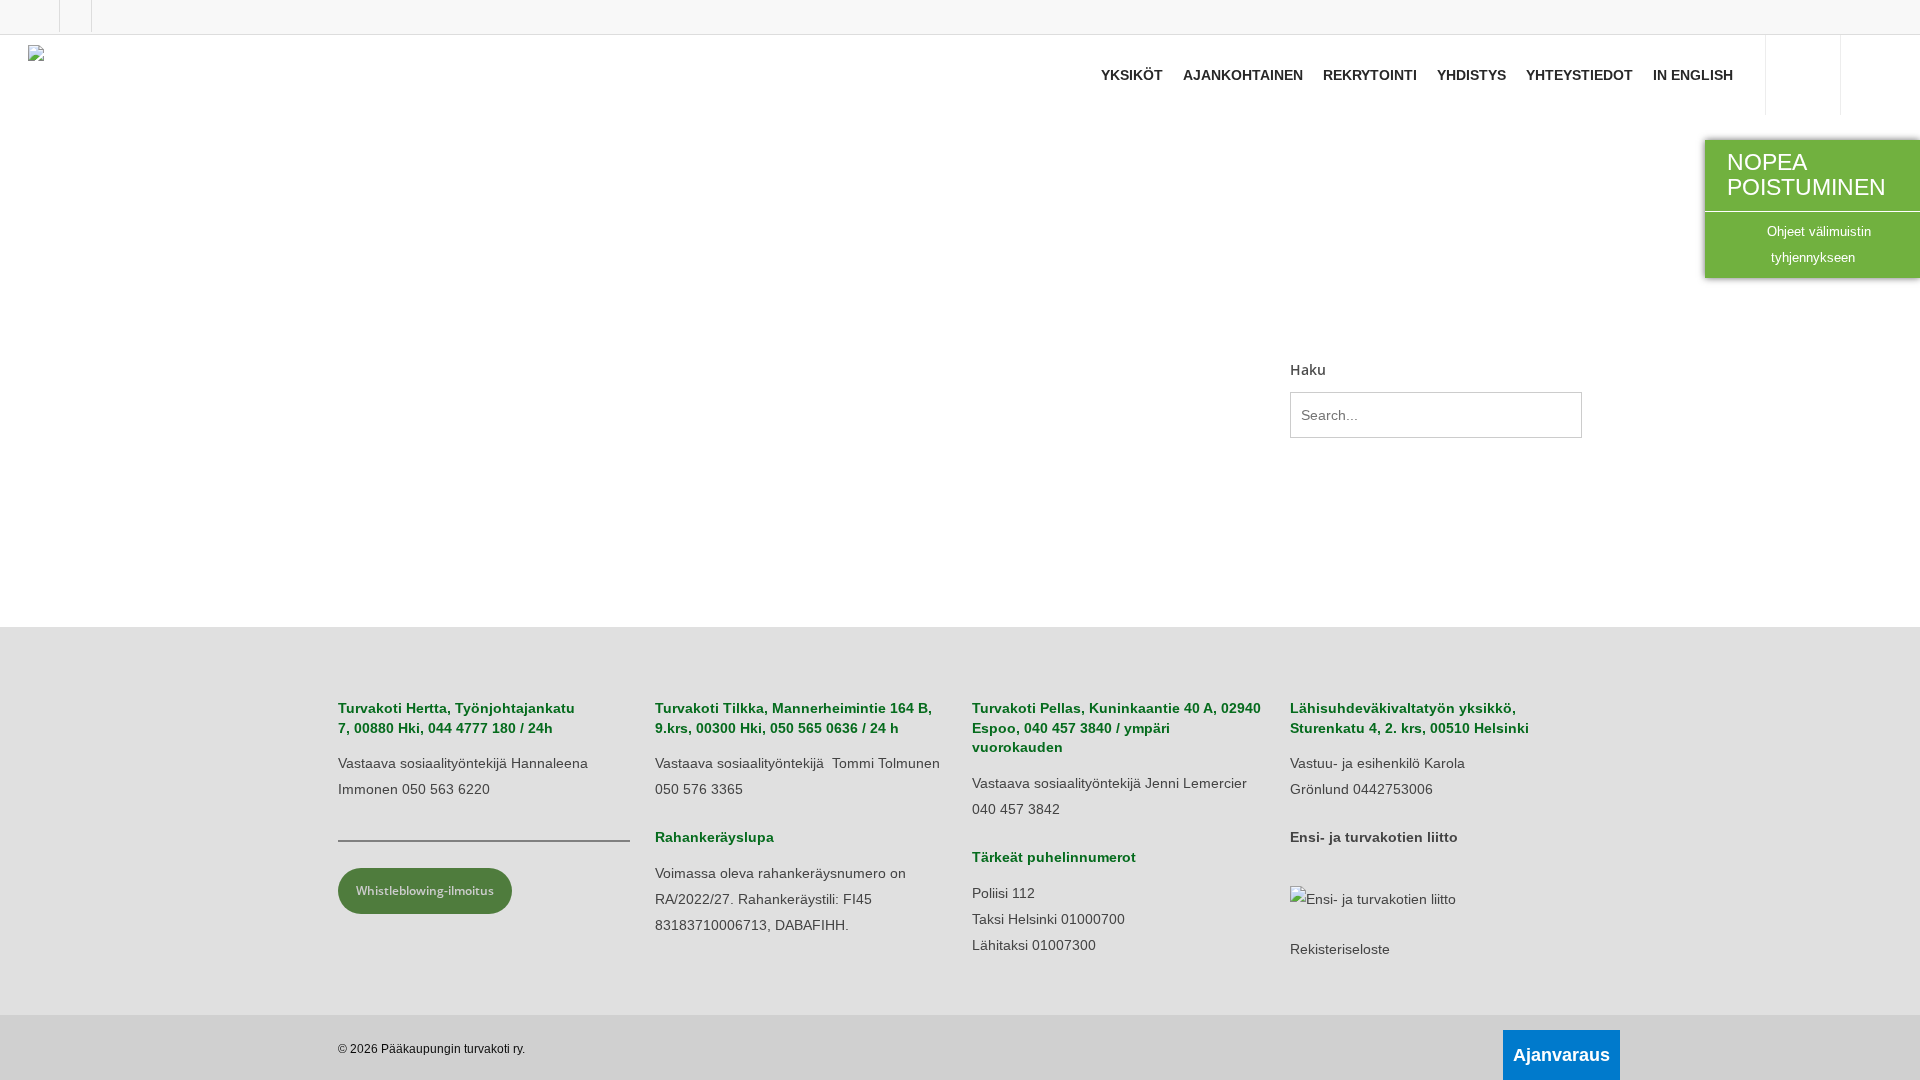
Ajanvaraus (1561, 1055)
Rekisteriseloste (1340, 949)
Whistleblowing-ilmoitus (425, 890)
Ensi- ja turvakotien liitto (1374, 837)
